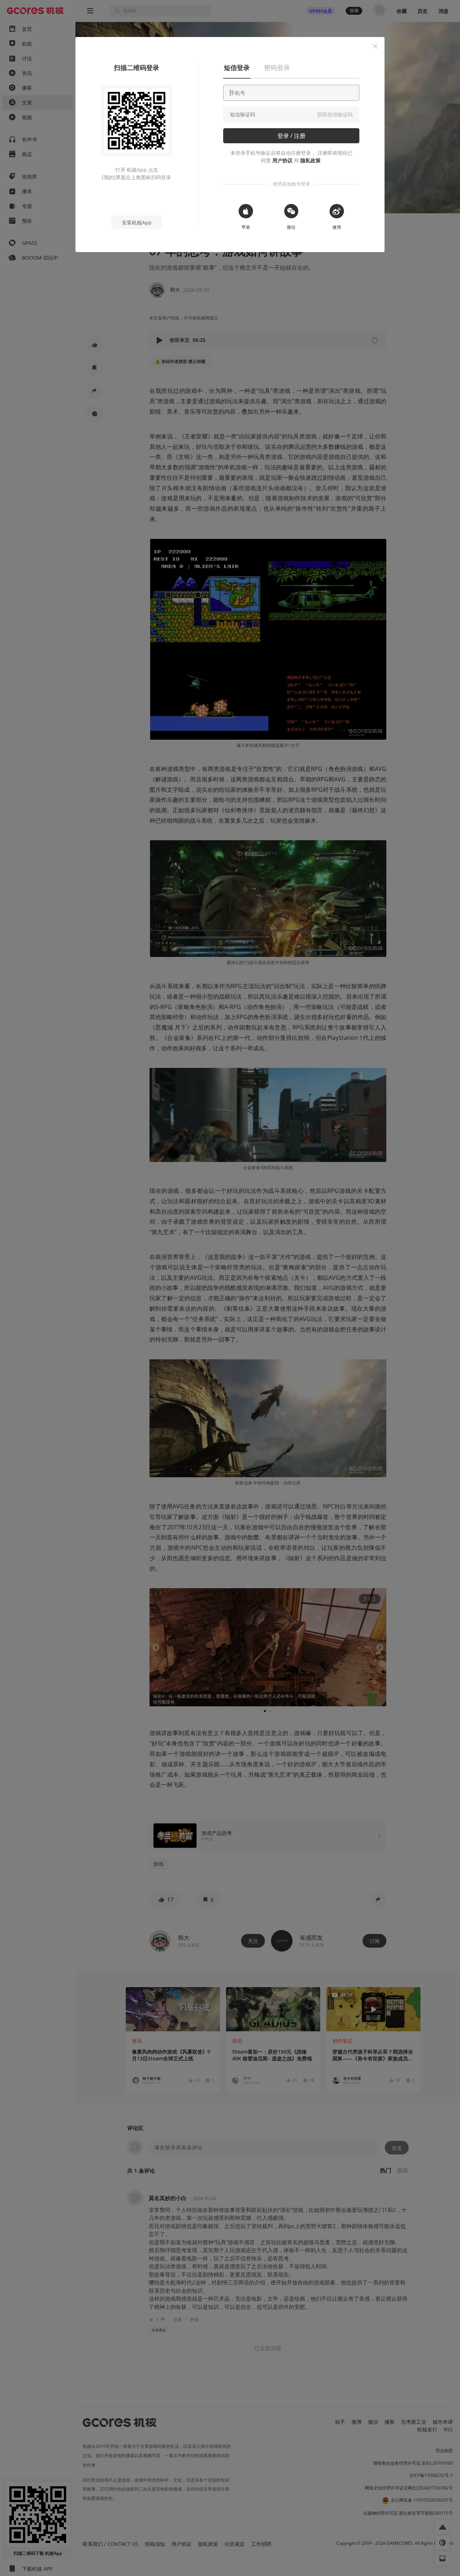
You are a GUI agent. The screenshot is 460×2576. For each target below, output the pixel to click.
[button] (375, 46)
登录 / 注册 (291, 136)
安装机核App (137, 222)
